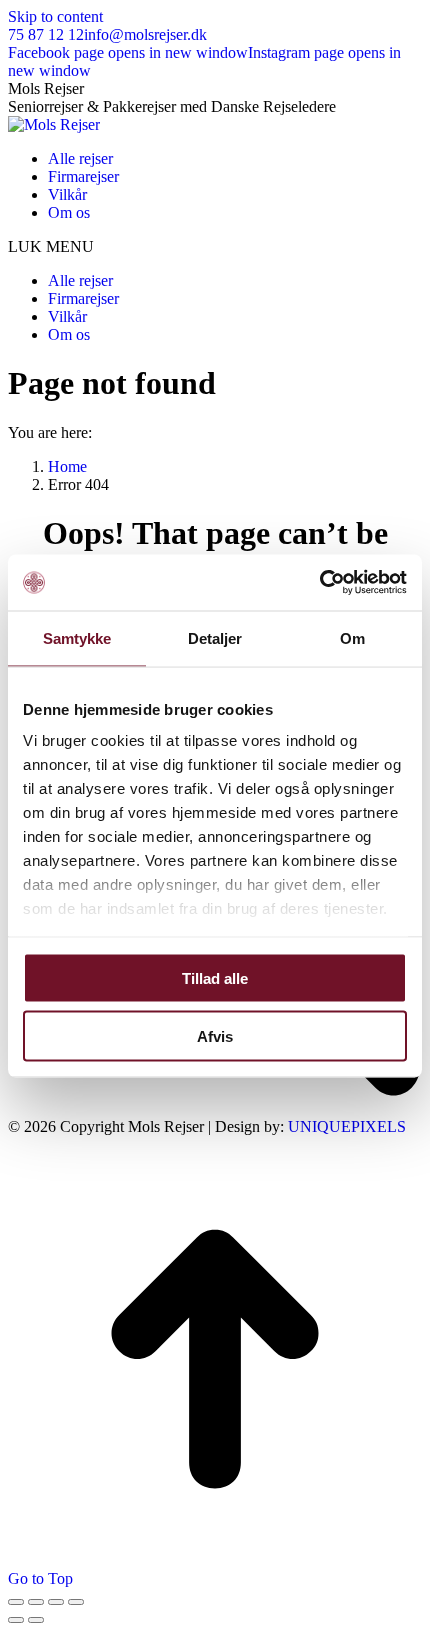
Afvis (215, 1036)
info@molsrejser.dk (145, 34)
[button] (215, 247)
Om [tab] (352, 637)
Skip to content (55, 16)
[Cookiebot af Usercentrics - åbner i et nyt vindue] (319, 583)
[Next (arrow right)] (36, 1620)
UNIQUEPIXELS (347, 1126)
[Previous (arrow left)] (16, 1620)
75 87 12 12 (46, 34)
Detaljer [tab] (215, 637)
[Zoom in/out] (76, 1602)
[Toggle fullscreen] (56, 1602)
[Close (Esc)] (16, 1602)
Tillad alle (215, 977)
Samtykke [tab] (77, 637)
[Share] (36, 1602)
